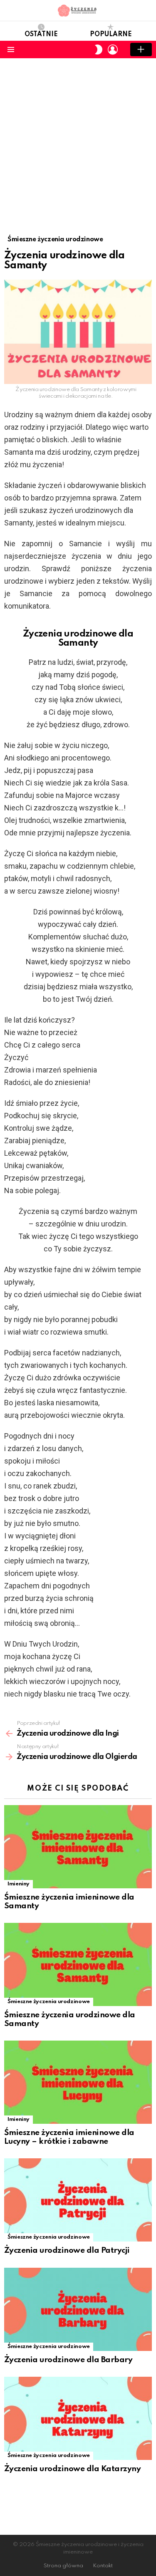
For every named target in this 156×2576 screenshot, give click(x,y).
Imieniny (19, 1884)
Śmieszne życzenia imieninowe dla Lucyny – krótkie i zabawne (69, 2137)
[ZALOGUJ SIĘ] (113, 50)
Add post (141, 50)
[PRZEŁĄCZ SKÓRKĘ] (99, 50)
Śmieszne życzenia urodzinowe (49, 2002)
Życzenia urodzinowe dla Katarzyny (72, 2469)
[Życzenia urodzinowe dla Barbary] (78, 2309)
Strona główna (63, 2566)
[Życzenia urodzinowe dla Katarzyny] (78, 2418)
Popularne (111, 35)
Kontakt (103, 2566)
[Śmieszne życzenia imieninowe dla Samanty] (78, 1847)
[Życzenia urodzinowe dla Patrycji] (78, 2200)
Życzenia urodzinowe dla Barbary (68, 2360)
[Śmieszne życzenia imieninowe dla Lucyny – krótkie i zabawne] (78, 2082)
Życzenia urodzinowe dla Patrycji (67, 2250)
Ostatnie (41, 35)
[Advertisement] (78, 140)
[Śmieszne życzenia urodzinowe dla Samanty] (78, 1964)
